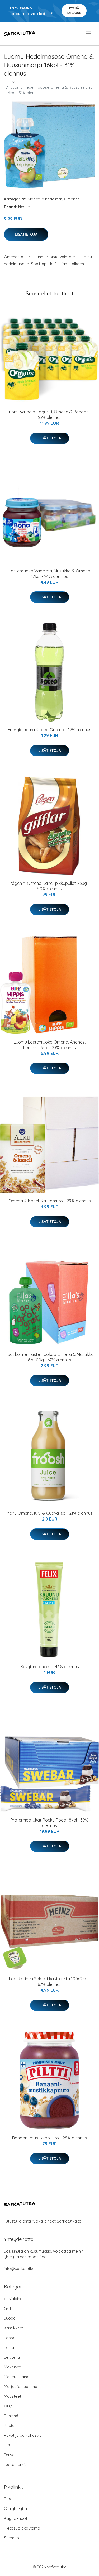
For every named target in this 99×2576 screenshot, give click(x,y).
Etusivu (10, 82)
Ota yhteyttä (15, 2509)
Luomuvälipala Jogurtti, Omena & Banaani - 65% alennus (49, 415)
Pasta (9, 2426)
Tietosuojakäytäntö (22, 2528)
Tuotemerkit (15, 2465)
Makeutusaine (17, 2377)
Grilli (8, 2308)
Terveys (11, 2455)
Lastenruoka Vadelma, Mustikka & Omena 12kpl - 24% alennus (49, 574)
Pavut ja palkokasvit (22, 2435)
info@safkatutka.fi (21, 2269)
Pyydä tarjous (74, 10)
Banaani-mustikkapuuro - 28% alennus (49, 2138)
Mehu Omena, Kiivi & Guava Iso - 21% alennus (49, 1513)
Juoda (10, 2318)
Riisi (8, 2445)
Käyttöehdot (16, 2518)
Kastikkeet (14, 2328)
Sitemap (11, 2538)
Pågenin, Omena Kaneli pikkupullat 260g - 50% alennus (49, 886)
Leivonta (12, 2357)
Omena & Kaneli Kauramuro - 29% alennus (50, 1201)
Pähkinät (12, 2416)
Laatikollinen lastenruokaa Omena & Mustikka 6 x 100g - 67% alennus (49, 1357)
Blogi (9, 2499)
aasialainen (14, 2299)
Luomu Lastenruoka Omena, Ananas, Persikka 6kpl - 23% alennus (50, 1045)
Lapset (10, 2338)
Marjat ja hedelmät (45, 199)
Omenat (72, 199)
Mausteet (13, 2396)
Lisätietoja (26, 234)
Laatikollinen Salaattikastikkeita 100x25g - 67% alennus (49, 1982)
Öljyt (8, 2406)
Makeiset (12, 2367)
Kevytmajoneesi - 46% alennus (50, 1667)
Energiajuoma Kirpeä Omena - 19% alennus (49, 730)
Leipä (9, 2347)
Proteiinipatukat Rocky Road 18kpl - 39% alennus (49, 1823)
